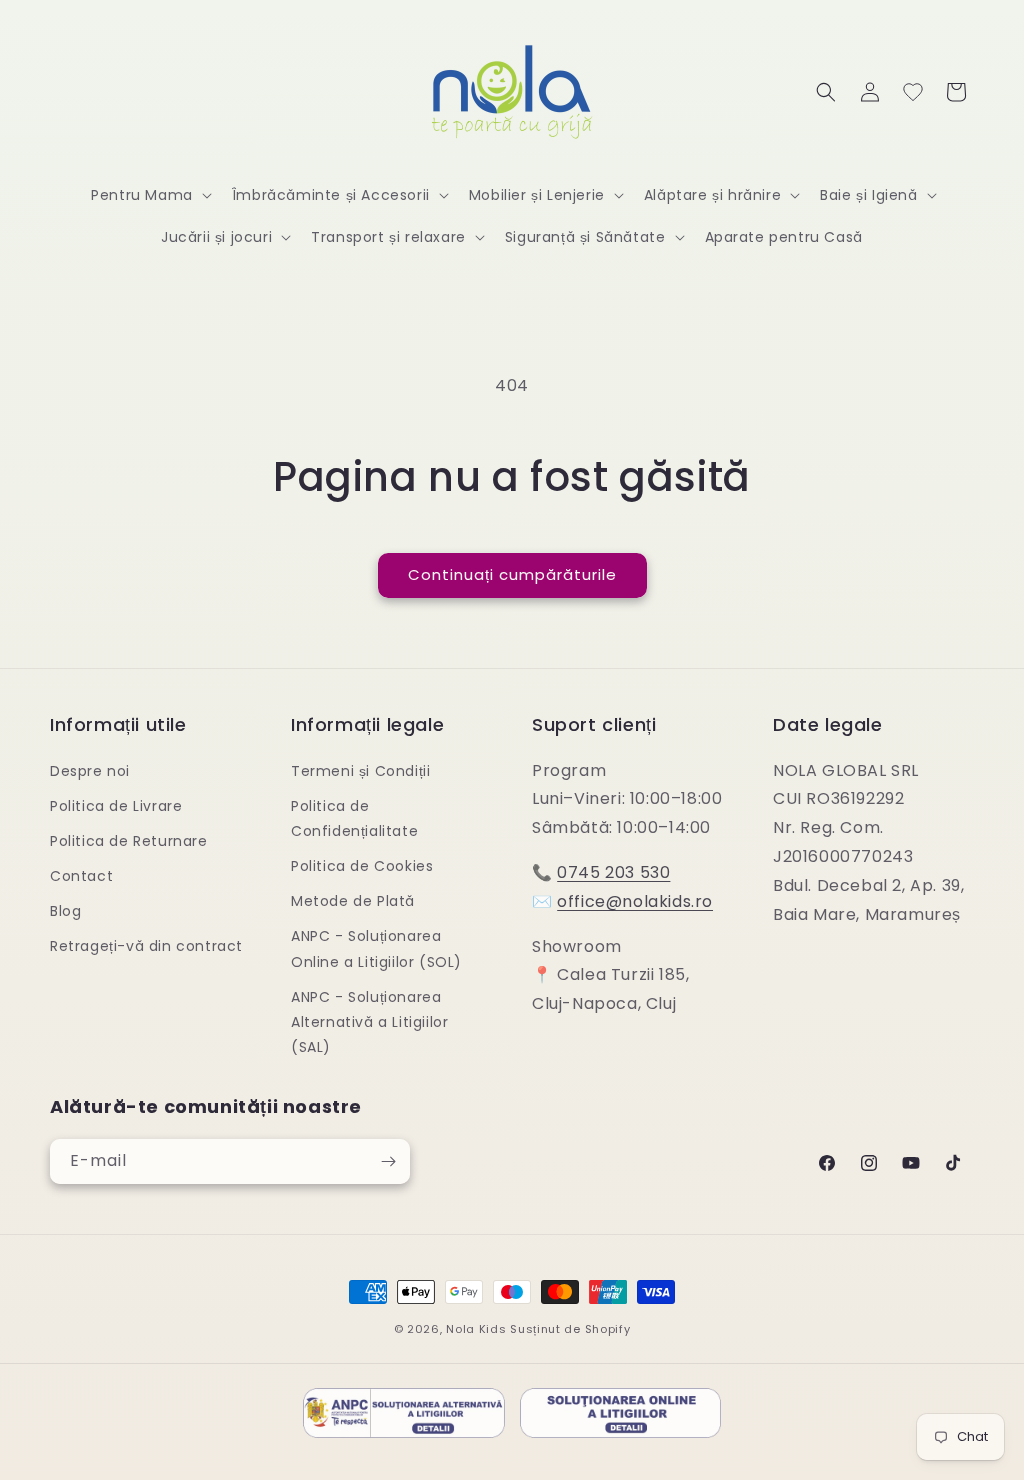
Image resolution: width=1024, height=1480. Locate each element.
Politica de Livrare (116, 806)
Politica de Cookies (362, 866)
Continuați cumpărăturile (512, 574)
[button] (149, 195)
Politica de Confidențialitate (354, 818)
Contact (81, 876)
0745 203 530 (613, 872)
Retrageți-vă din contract (146, 946)
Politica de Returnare (129, 841)
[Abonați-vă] (388, 1161)
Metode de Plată (353, 901)
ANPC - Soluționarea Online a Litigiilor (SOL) (376, 948)
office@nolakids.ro (635, 901)
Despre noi (90, 771)
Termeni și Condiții (360, 771)
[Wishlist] (913, 92)
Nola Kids (476, 1329)
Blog (65, 911)
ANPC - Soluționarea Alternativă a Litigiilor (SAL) (369, 1022)
